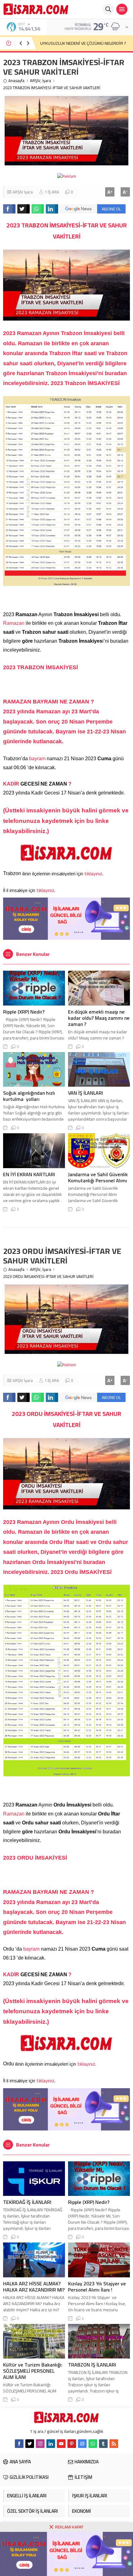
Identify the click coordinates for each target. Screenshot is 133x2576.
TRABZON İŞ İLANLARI (92, 2365)
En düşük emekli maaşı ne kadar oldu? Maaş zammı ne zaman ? (99, 1018)
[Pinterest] (72, 2444)
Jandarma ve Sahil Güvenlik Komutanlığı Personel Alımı (98, 1177)
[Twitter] (30, 2444)
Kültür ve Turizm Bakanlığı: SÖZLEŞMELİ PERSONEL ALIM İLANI (33, 2371)
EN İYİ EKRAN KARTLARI (29, 1174)
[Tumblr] (103, 2444)
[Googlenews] (82, 2444)
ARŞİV (35, 81)
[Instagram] (40, 2444)
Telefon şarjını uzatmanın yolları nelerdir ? (79, 43)
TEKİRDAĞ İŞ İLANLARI (27, 2202)
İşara (47, 81)
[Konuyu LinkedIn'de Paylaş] (52, 209)
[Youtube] (61, 2444)
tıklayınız (93, 873)
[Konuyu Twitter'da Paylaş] (24, 209)
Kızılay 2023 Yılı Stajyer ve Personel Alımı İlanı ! (97, 2287)
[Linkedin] (51, 2444)
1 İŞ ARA (52, 192)
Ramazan (14, 623)
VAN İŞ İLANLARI (86, 1093)
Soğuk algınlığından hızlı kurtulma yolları (29, 1096)
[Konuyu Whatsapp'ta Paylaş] (38, 209)
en (75, 343)
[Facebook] (19, 2444)
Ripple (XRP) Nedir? (24, 1012)
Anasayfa (16, 81)
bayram (38, 759)
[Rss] (114, 2444)
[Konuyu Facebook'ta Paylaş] (9, 209)
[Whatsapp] (93, 2444)
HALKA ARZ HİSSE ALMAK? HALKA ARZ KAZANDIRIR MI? (34, 2287)
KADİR (12, 784)
